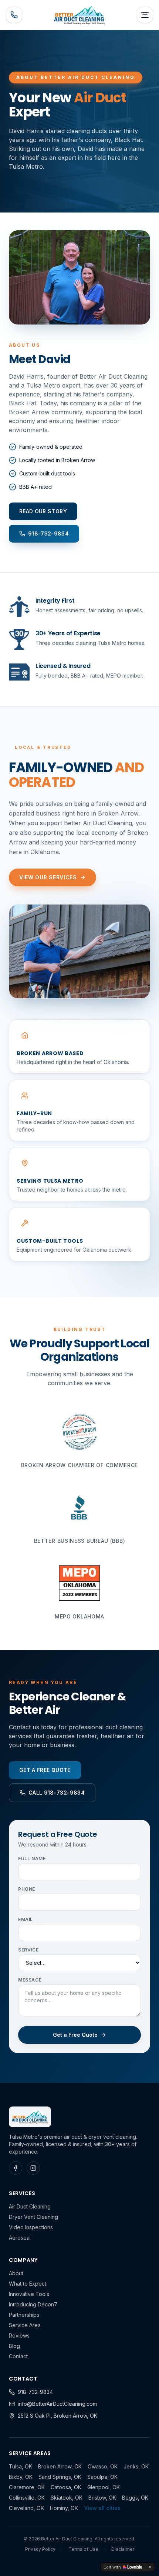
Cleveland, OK (26, 2508)
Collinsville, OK (27, 2498)
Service (28, 1950)
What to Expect (28, 2284)
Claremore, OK (27, 2487)
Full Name (32, 1859)
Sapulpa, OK (102, 2477)
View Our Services (48, 877)
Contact (18, 2356)
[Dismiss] (150, 2567)
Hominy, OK (64, 2508)
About (16, 2273)
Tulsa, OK (21, 2466)
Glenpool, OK (104, 2487)
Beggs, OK (135, 2498)
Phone (27, 1889)
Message (30, 1980)
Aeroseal (20, 2238)
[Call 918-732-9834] (14, 15)
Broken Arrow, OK (60, 2466)
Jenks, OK (136, 2466)
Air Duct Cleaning (30, 2206)
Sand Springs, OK (60, 2477)
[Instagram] (33, 2168)
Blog (14, 2346)
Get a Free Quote (75, 2035)
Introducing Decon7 (33, 2304)
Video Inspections (31, 2227)
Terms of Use (83, 2549)
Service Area (25, 2325)
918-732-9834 (35, 2392)
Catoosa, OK (66, 2487)
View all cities (102, 2508)
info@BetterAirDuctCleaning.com (57, 2404)
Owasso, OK (103, 2466)
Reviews (19, 2335)
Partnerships (24, 2315)
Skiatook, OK (67, 2498)
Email (26, 1919)
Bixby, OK (21, 2477)
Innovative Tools (29, 2294)
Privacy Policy (40, 2549)
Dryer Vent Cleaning (33, 2217)
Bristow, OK (102, 2498)
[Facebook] (16, 2168)
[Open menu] (145, 15)
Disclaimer (123, 2549)
